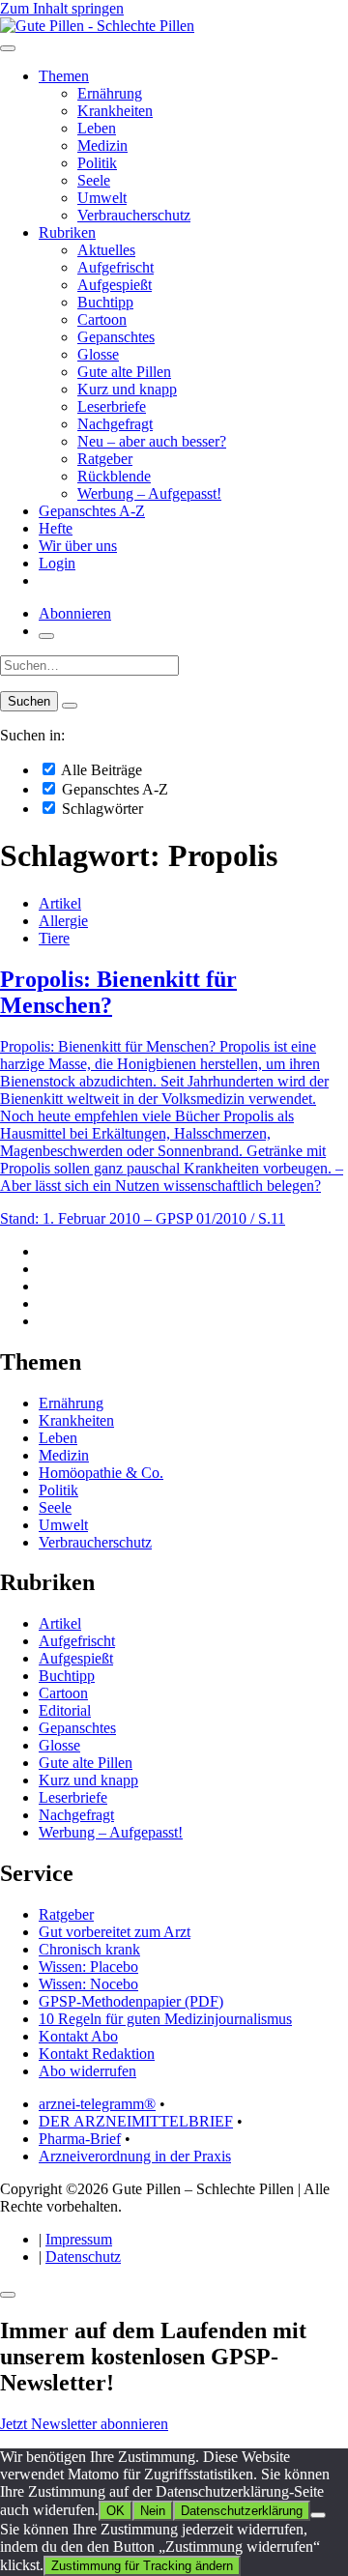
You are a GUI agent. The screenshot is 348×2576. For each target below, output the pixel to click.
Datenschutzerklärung (242, 2511)
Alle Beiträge (100, 770)
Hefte (56, 528)
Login (57, 563)
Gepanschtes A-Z (92, 511)
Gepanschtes (116, 337)
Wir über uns (78, 546)
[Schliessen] (8, 2295)
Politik (97, 163)
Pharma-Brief (80, 2139)
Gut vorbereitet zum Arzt (115, 1932)
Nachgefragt (115, 424)
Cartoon (102, 319)
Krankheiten (115, 111)
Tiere (54, 938)
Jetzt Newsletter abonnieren (84, 2424)
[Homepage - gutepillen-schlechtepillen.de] (97, 26)
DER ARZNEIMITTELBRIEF (136, 2121)
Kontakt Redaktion (97, 2054)
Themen (64, 76)
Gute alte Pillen (124, 372)
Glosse (98, 354)
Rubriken (67, 232)
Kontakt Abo (78, 2036)
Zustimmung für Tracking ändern (142, 2566)
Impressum (79, 2239)
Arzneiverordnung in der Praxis (135, 2156)
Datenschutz (83, 2257)
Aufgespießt (115, 285)
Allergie (63, 921)
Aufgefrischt (116, 267)
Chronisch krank (89, 1949)
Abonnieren (75, 613)
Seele (94, 180)
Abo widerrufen (87, 2071)
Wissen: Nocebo (88, 1984)
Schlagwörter (101, 809)
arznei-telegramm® (97, 2104)
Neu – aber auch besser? (152, 441)
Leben (97, 128)
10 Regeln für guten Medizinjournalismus (165, 2019)
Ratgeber (105, 459)
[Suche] (46, 636)
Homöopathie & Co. (101, 1473)
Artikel (60, 903)
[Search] (70, 706)
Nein (153, 2511)
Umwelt (102, 198)
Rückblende (114, 476)
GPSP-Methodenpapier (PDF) (131, 2001)
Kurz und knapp (127, 389)
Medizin (102, 145)
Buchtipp (105, 302)
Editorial (65, 1710)
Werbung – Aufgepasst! (149, 493)
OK (116, 2511)
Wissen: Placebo (88, 1967)
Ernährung (110, 93)
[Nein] (318, 2515)
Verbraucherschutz (134, 215)
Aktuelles (106, 250)
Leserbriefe (112, 406)
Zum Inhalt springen (62, 8)
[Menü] (8, 48)
